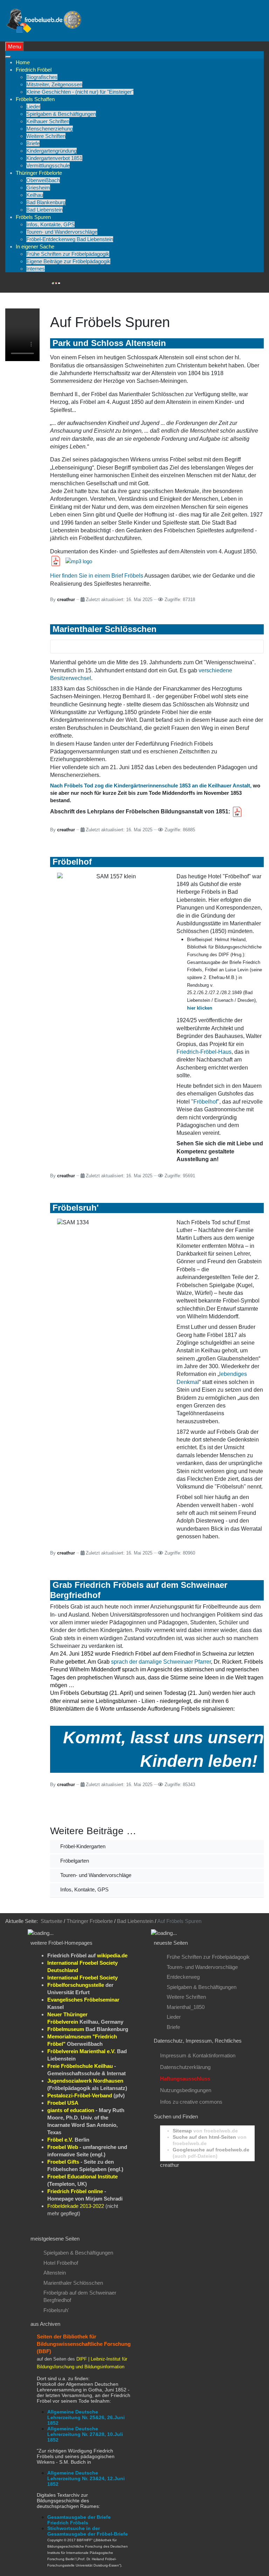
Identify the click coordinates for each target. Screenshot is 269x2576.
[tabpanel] (84, 1943)
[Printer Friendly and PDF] (56, 283)
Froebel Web (63, 2147)
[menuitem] (23, 62)
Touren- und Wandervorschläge (95, 1875)
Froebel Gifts (63, 2162)
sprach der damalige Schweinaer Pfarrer (161, 1662)
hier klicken (200, 1008)
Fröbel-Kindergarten (82, 1846)
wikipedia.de (112, 1955)
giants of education (71, 2110)
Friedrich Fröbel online (75, 2191)
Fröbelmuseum (66, 2029)
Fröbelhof (205, 1102)
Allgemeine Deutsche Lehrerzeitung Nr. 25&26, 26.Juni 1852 (86, 2417)
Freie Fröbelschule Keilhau (80, 2066)
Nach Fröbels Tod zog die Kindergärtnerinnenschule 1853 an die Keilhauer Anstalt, (151, 786)
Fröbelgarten (74, 1861)
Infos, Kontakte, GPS (84, 1889)
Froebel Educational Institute (82, 2176)
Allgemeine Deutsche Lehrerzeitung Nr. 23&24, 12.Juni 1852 (86, 2478)
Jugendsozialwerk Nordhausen (85, 2081)
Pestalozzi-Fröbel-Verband (80, 2095)
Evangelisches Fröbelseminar (83, 2000)
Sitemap (182, 2131)
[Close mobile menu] (8, 57)
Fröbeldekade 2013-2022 (76, 2206)
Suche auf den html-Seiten (204, 2137)
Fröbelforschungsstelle (76, 1985)
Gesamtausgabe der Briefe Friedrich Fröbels (79, 2520)
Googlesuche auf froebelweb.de (211, 2150)
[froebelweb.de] (45, 20)
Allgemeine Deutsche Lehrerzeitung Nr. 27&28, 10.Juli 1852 (85, 2434)
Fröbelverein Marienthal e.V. (81, 2051)
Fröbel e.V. (60, 2140)
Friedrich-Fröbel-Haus (204, 1052)
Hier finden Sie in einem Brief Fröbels (97, 576)
